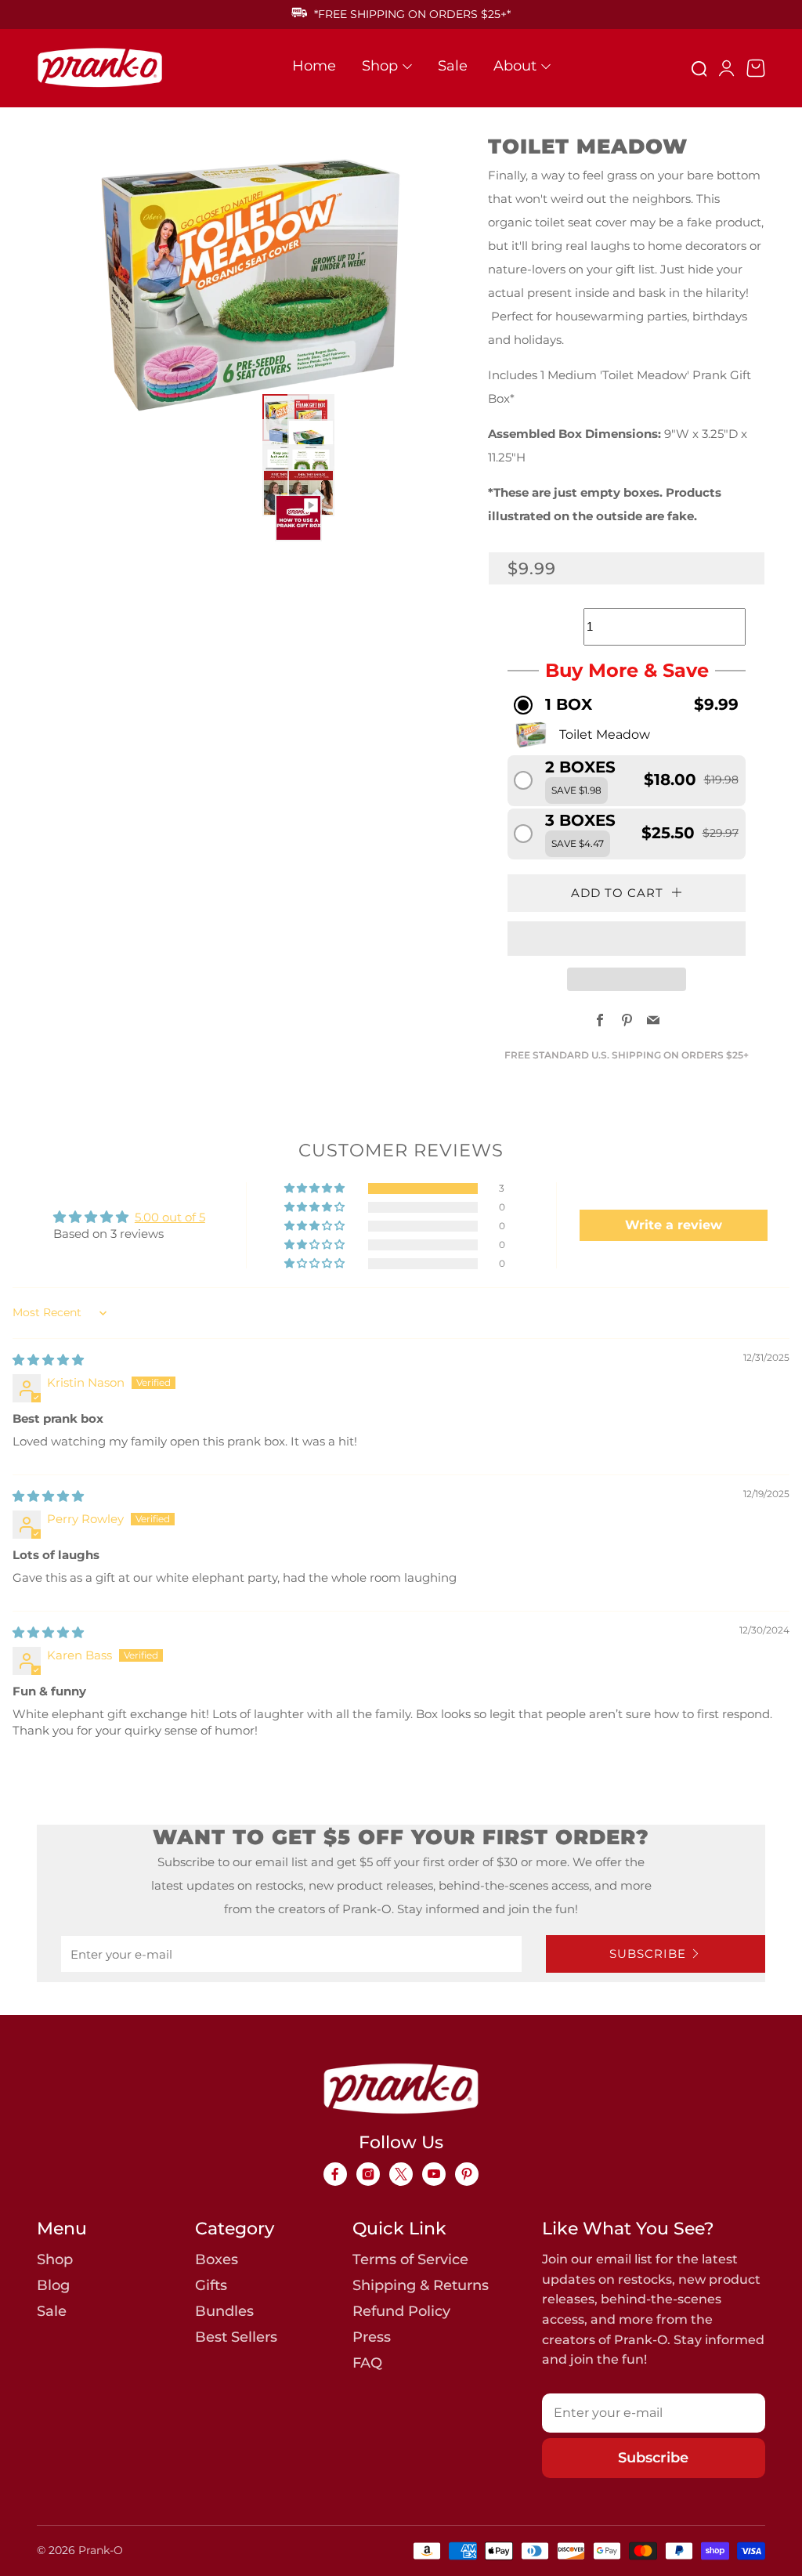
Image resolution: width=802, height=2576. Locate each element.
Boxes (217, 2259)
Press (372, 2337)
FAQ (367, 2363)
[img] (48, 1360)
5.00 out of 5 (170, 1217)
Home (314, 66)
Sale (453, 66)
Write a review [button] (674, 1225)
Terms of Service (410, 2259)
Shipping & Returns (421, 2285)
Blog (53, 2285)
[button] (627, 705)
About (515, 66)
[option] (243, 285)
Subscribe (648, 1954)
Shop (380, 66)
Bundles (224, 2311)
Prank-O (101, 2550)
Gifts (211, 2285)
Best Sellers (236, 2337)
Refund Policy (401, 2311)
